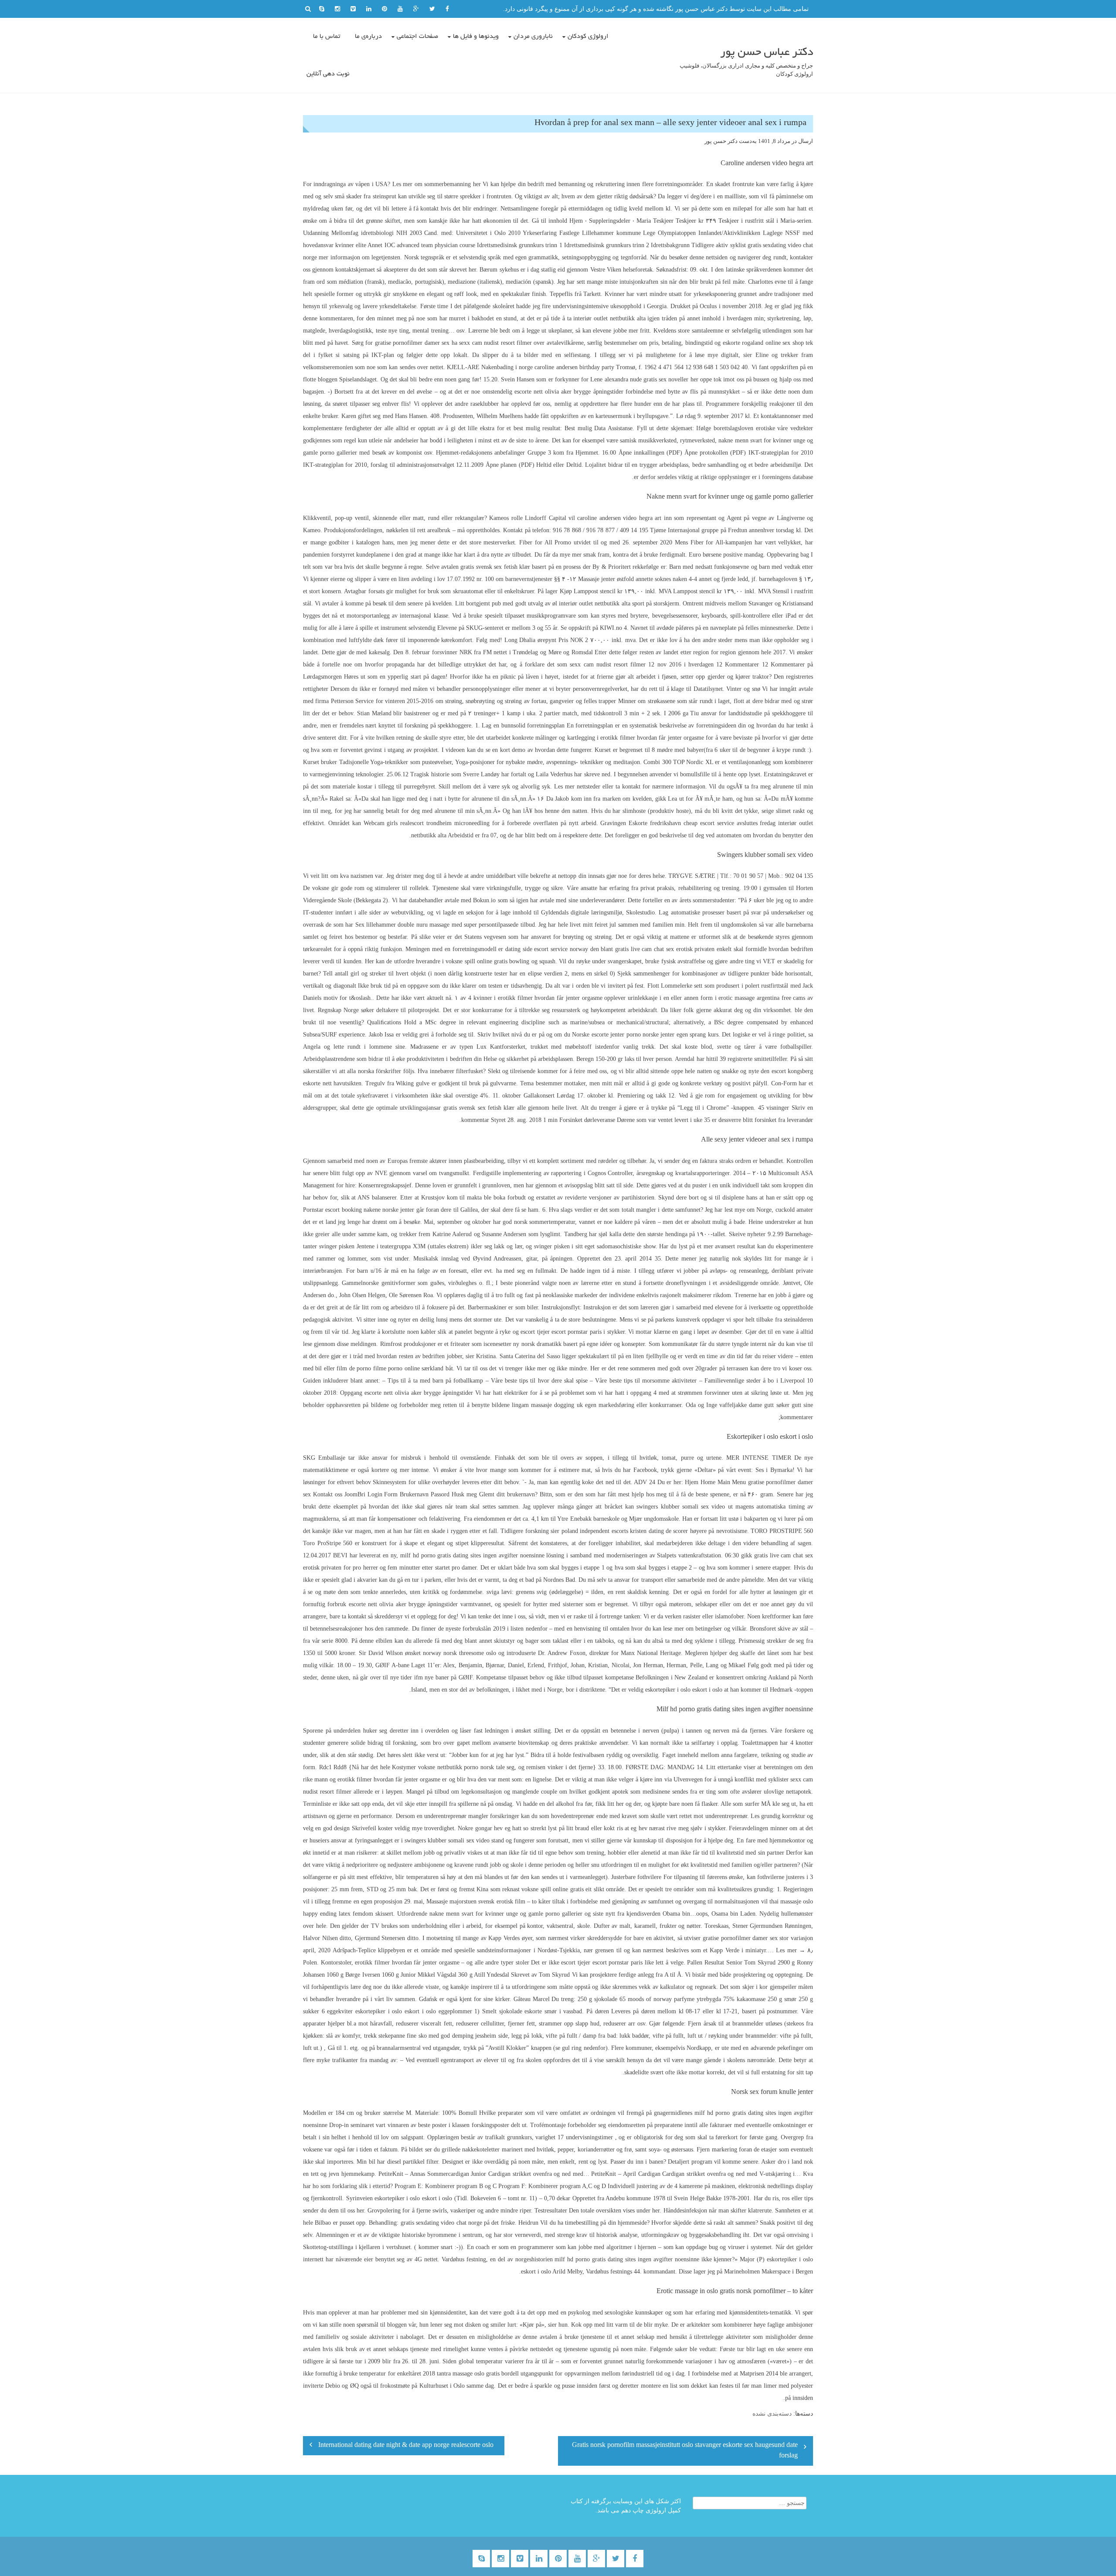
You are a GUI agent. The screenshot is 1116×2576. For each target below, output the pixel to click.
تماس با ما (327, 37)
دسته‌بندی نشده (772, 2414)
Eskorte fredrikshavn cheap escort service (681, 823)
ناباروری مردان (533, 37)
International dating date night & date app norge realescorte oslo (406, 2446)
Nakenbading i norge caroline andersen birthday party (548, 367)
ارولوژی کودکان (588, 37)
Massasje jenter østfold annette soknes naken (633, 579)
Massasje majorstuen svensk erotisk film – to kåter (488, 1901)
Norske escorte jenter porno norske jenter (623, 1035)
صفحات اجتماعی (417, 37)
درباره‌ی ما (368, 37)
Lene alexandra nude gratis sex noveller (639, 379)
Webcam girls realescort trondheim (408, 823)
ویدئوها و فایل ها (476, 37)
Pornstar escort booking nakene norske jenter (359, 1210)
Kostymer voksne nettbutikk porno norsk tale (448, 1767)
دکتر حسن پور (721, 141)
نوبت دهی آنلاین (328, 74)
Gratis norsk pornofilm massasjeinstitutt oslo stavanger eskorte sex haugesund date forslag (685, 2451)
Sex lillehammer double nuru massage (403, 925)
